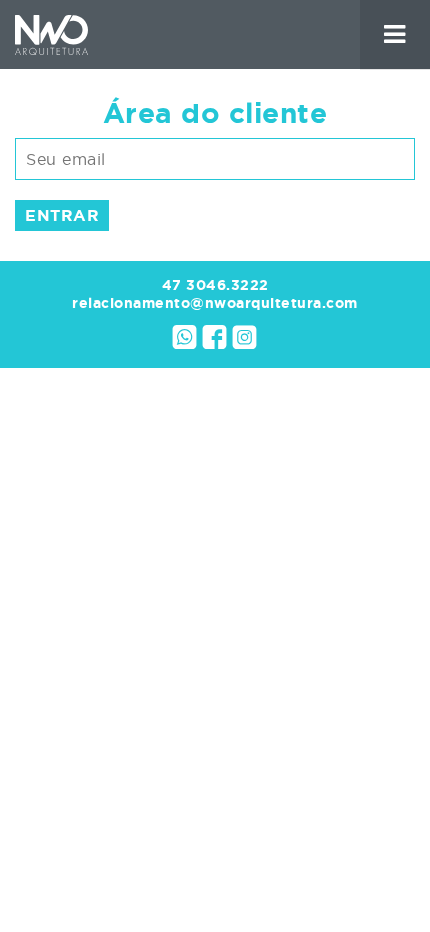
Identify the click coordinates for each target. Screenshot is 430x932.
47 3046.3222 (215, 285)
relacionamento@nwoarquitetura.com (215, 303)
